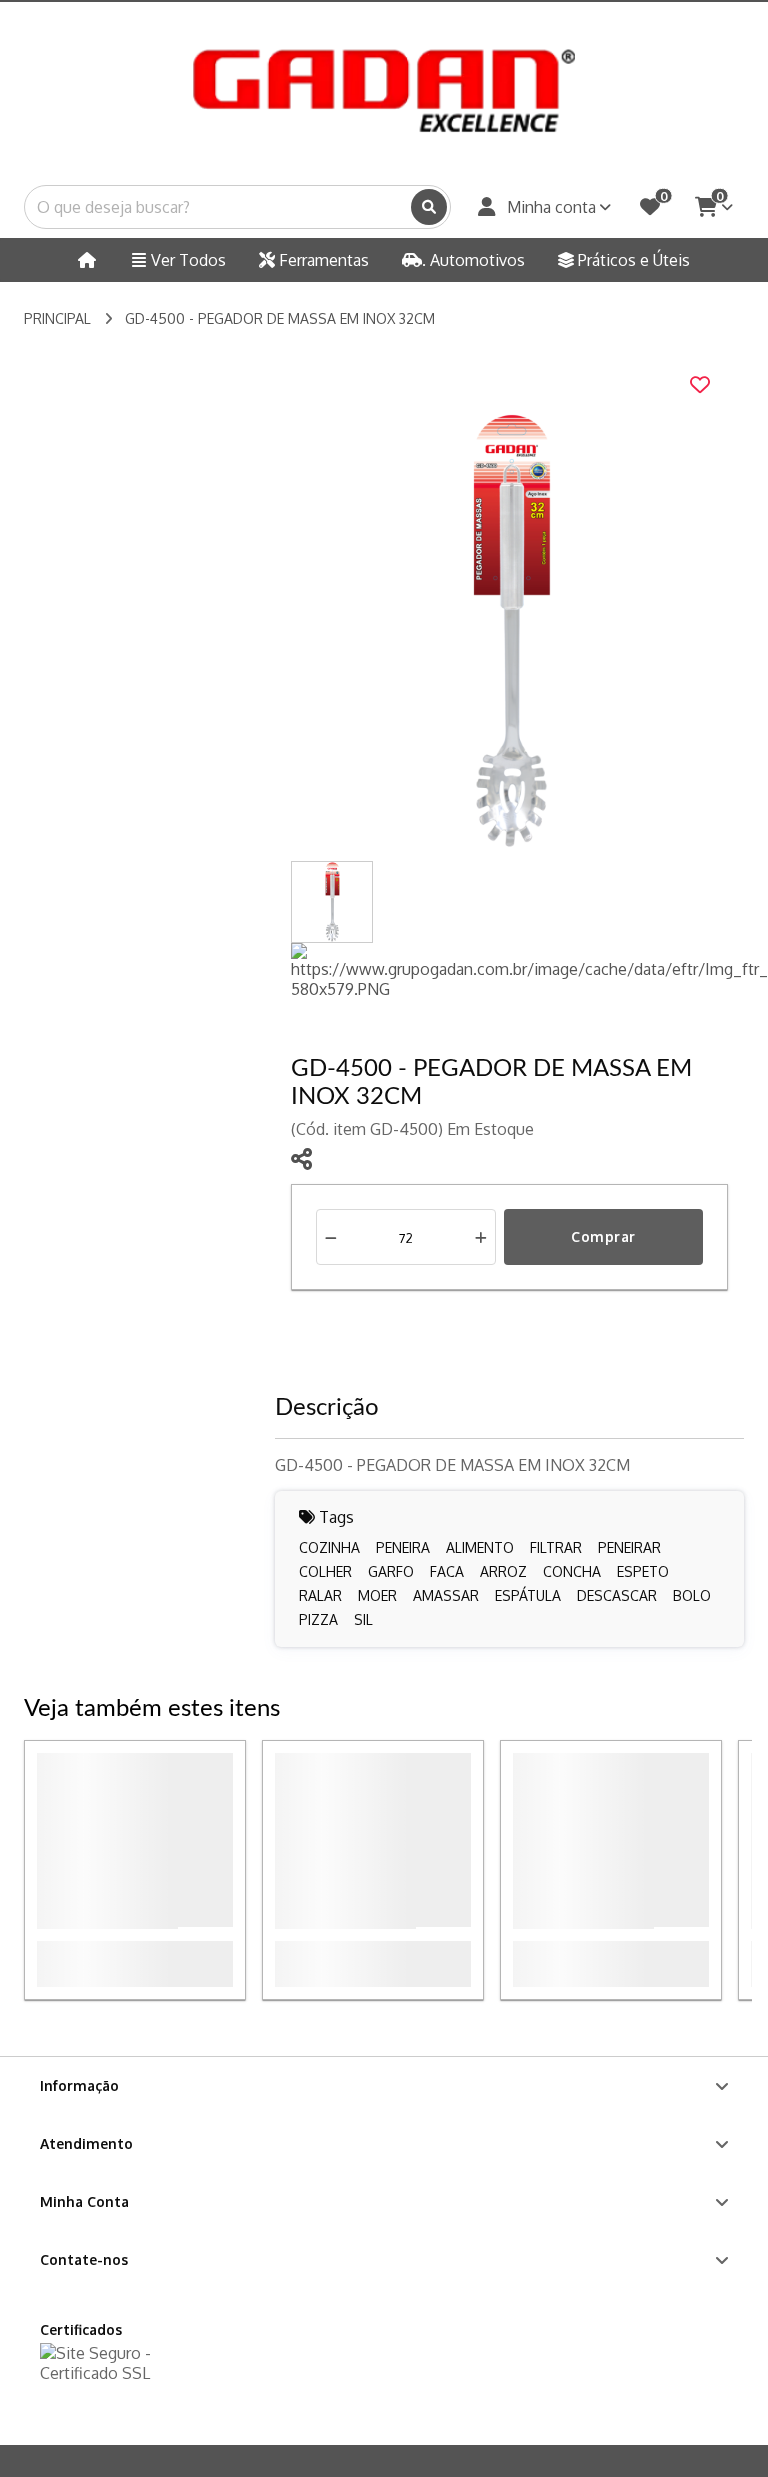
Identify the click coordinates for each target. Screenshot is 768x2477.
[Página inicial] (88, 260)
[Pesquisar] (429, 207)
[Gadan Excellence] (384, 90)
